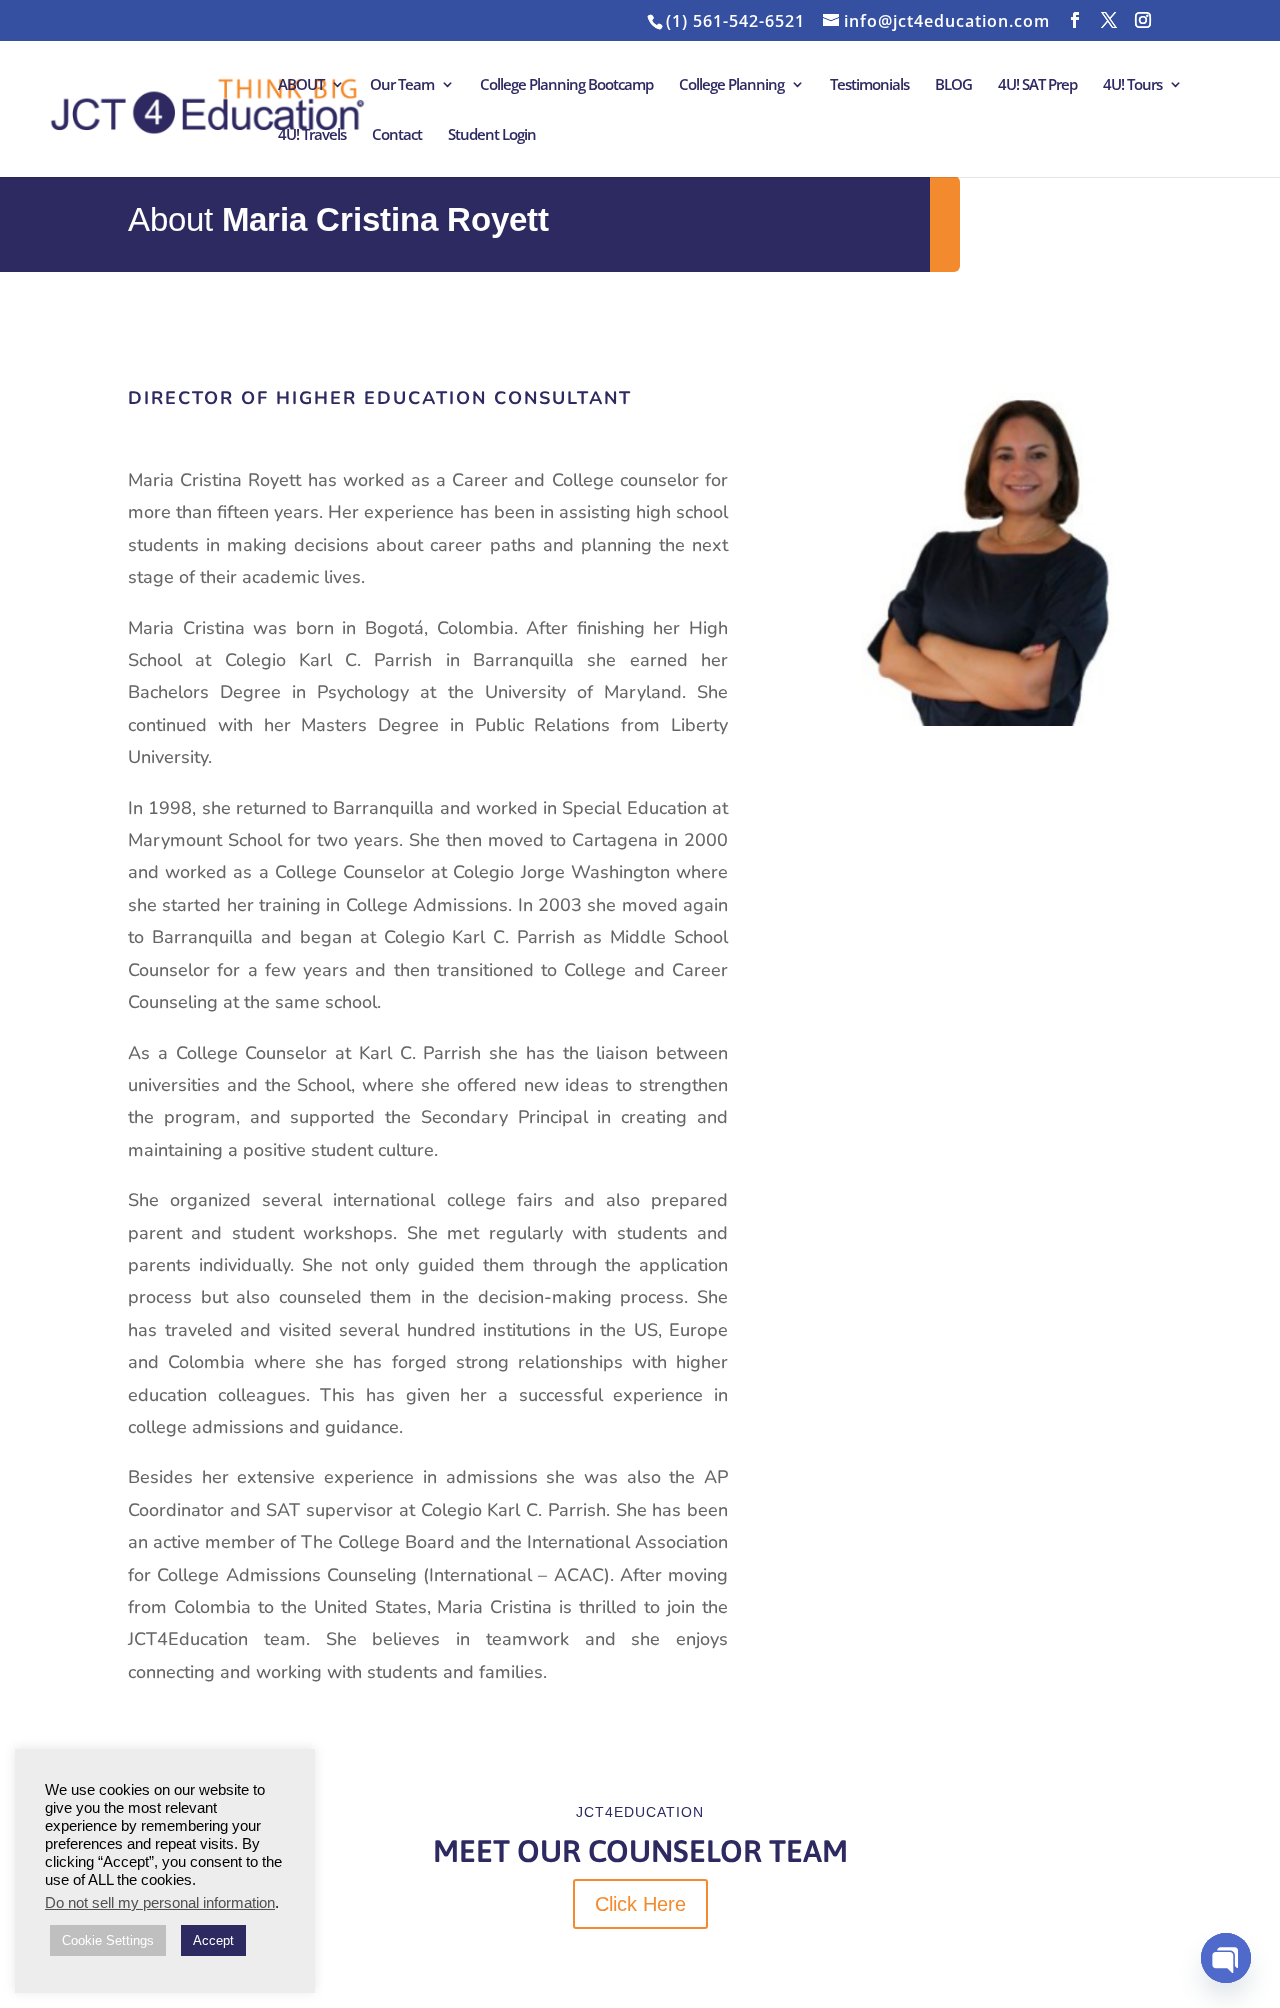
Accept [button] (213, 1940)
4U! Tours (1132, 85)
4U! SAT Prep (1037, 85)
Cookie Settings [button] (108, 1940)
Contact (397, 135)
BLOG (953, 85)
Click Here (640, 1904)
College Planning (731, 85)
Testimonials (869, 85)
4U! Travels (312, 135)
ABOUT (301, 85)
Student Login (492, 135)
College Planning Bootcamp (566, 85)
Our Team (402, 85)
